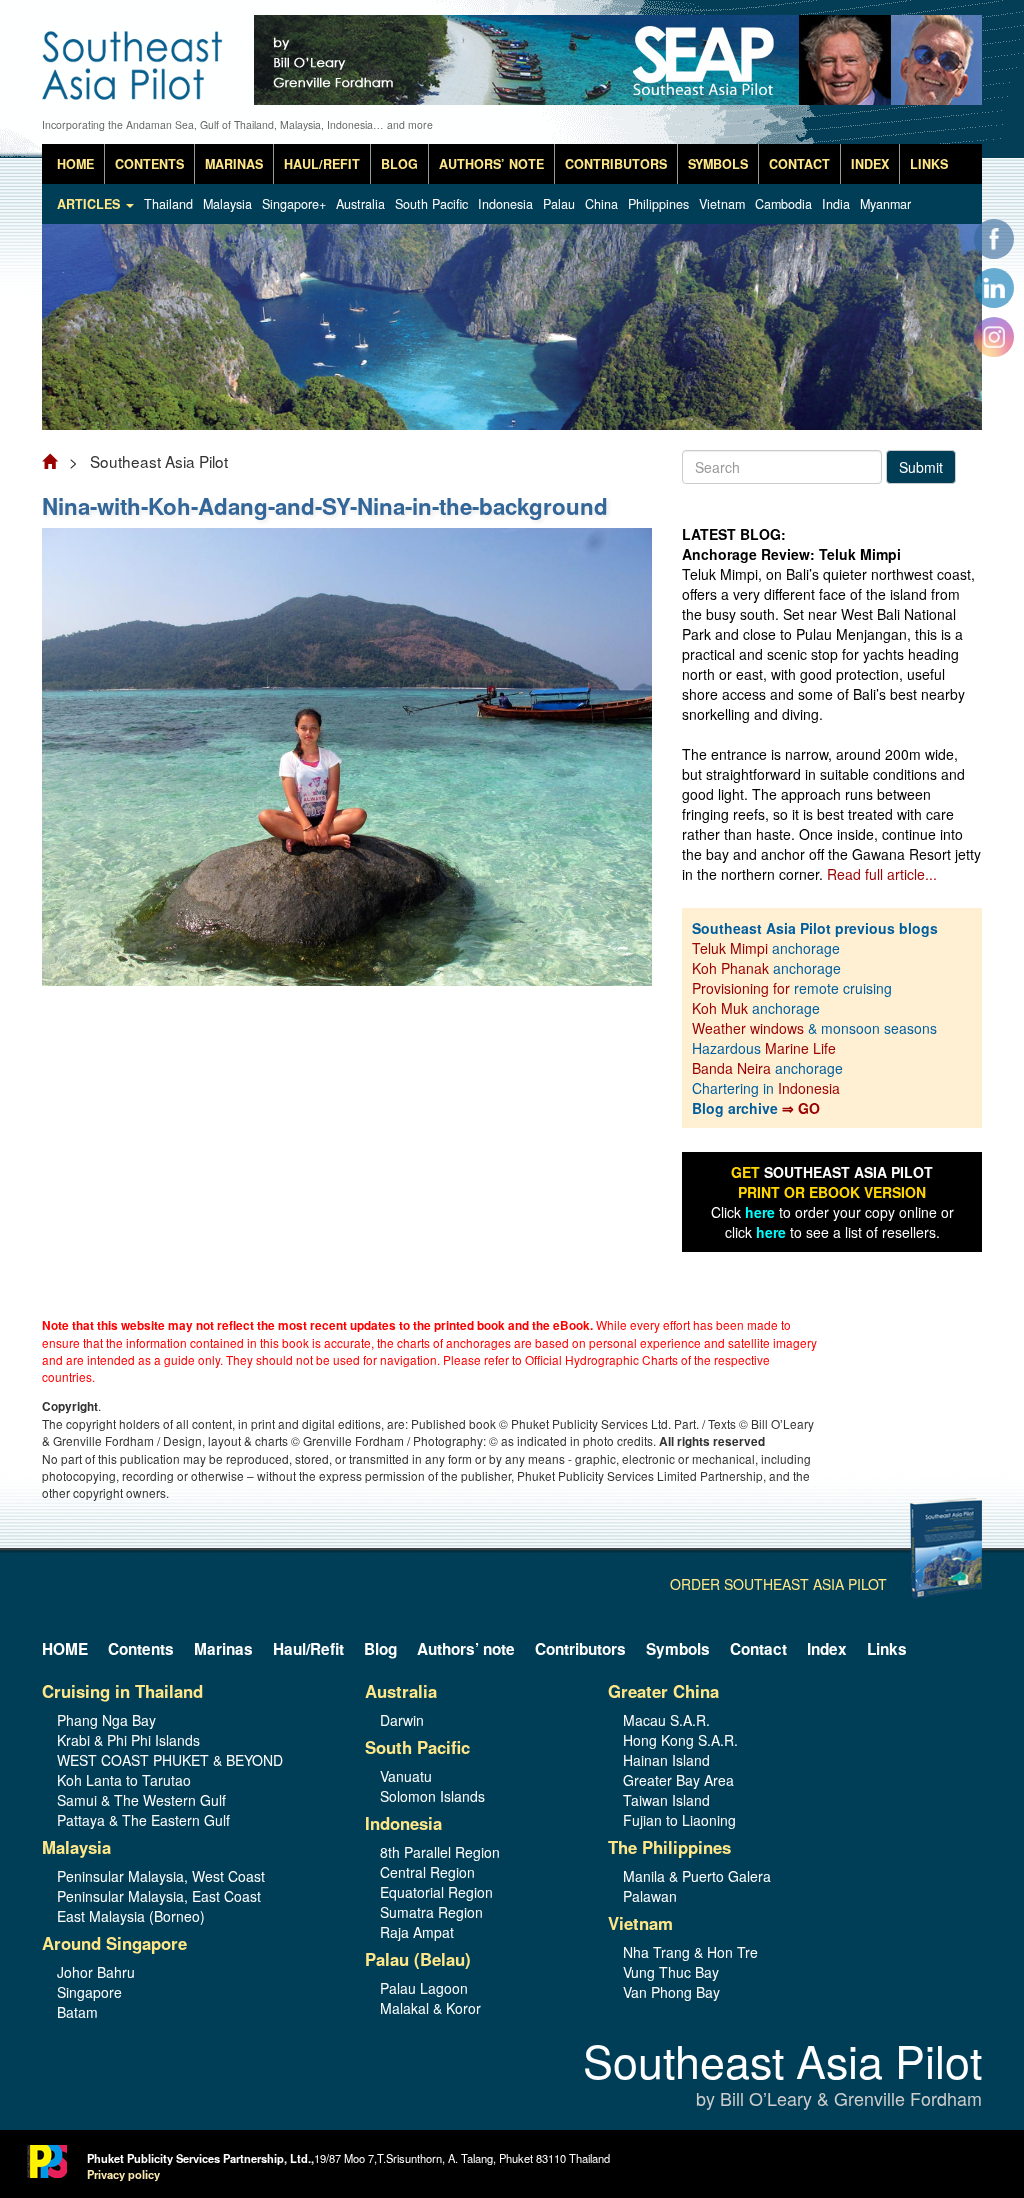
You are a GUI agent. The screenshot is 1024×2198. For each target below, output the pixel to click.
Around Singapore (114, 1943)
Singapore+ (294, 204)
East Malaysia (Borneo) (131, 1916)
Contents (149, 164)
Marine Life (800, 1048)
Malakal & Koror (430, 2008)
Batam (77, 2012)
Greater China (663, 1691)
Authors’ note (491, 164)
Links (929, 164)
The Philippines (669, 1847)
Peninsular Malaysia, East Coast (159, 1896)
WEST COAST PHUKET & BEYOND (170, 1760)
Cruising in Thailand (122, 1691)
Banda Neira (731, 1068)
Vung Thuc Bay (671, 1972)
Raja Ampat (417, 1932)
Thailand (168, 204)
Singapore (89, 1992)
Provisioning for (743, 988)
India (836, 204)
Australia (360, 204)
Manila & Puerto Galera (697, 1876)
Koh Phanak (730, 968)
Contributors (616, 164)
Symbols (718, 164)
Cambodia (783, 204)
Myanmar (885, 204)
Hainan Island (666, 1760)
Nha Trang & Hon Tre (690, 1952)
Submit (921, 467)
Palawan (650, 1896)
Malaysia (227, 204)
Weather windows (750, 1028)
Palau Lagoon (424, 1988)
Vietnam (722, 204)
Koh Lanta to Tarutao (124, 1780)
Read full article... (882, 874)
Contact (799, 164)
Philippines (658, 204)
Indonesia (505, 204)
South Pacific (431, 204)
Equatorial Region (436, 1892)
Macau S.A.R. (666, 1720)
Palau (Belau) (418, 1959)
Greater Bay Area (678, 1780)
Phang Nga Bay (106, 1720)
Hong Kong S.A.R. (680, 1740)
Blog (399, 164)
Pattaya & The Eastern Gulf (143, 1820)
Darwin (402, 1720)
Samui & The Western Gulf (141, 1800)
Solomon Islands (432, 1796)
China (601, 204)
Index (870, 164)
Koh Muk (720, 1008)
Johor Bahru (96, 1972)
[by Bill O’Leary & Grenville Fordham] (134, 51)
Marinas (234, 164)
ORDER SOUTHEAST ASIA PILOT (778, 1584)
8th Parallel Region (440, 1852)
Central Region (427, 1872)
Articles (90, 204)
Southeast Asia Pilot (782, 2075)
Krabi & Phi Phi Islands (128, 1740)
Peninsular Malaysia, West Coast (161, 1876)
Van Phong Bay (671, 1992)
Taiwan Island (666, 1800)
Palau (559, 204)
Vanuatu (406, 1776)
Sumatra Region (431, 1912)
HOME (75, 164)
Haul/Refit (322, 164)
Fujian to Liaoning (679, 1820)
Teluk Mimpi (730, 948)
